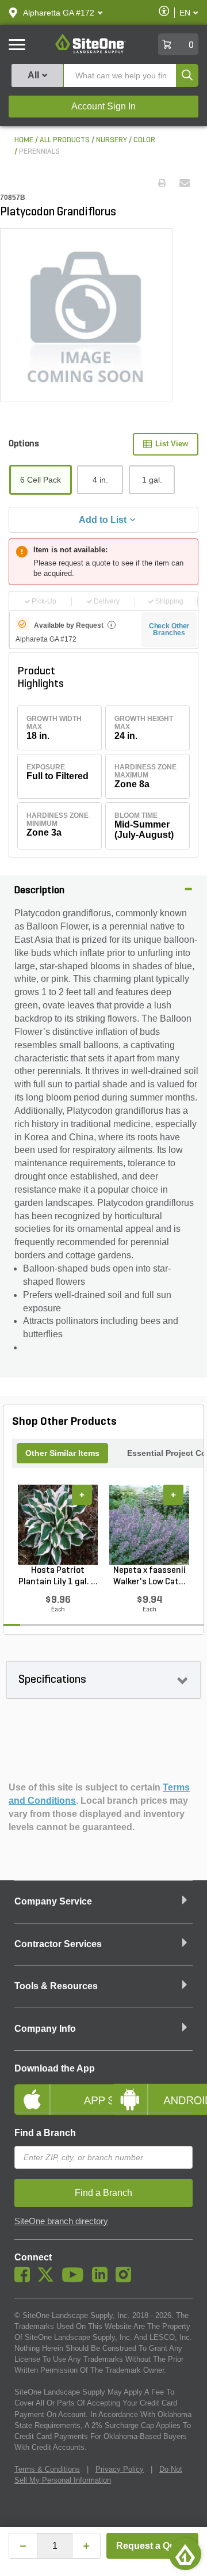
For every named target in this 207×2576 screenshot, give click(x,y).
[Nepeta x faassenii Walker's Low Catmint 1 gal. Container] (149, 1525)
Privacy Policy (120, 2469)
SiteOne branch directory (61, 2221)
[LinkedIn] (103, 2279)
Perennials (39, 152)
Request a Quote (153, 2546)
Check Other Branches (169, 629)
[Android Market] (152, 2090)
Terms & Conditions (47, 2469)
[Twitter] (49, 2279)
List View (172, 444)
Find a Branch (45, 2133)
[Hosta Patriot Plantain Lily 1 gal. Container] (58, 1525)
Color (144, 140)
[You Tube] (76, 2279)
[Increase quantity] (86, 2546)
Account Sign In (103, 106)
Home (24, 140)
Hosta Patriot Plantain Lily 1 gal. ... (58, 1576)
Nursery (112, 140)
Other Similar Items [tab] (62, 1453)
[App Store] (55, 2090)
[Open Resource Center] (185, 2554)
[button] (59, 13)
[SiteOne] (91, 51)
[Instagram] (126, 2279)
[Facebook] (25, 2279)
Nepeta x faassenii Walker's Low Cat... (149, 1576)
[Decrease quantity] (23, 2546)
